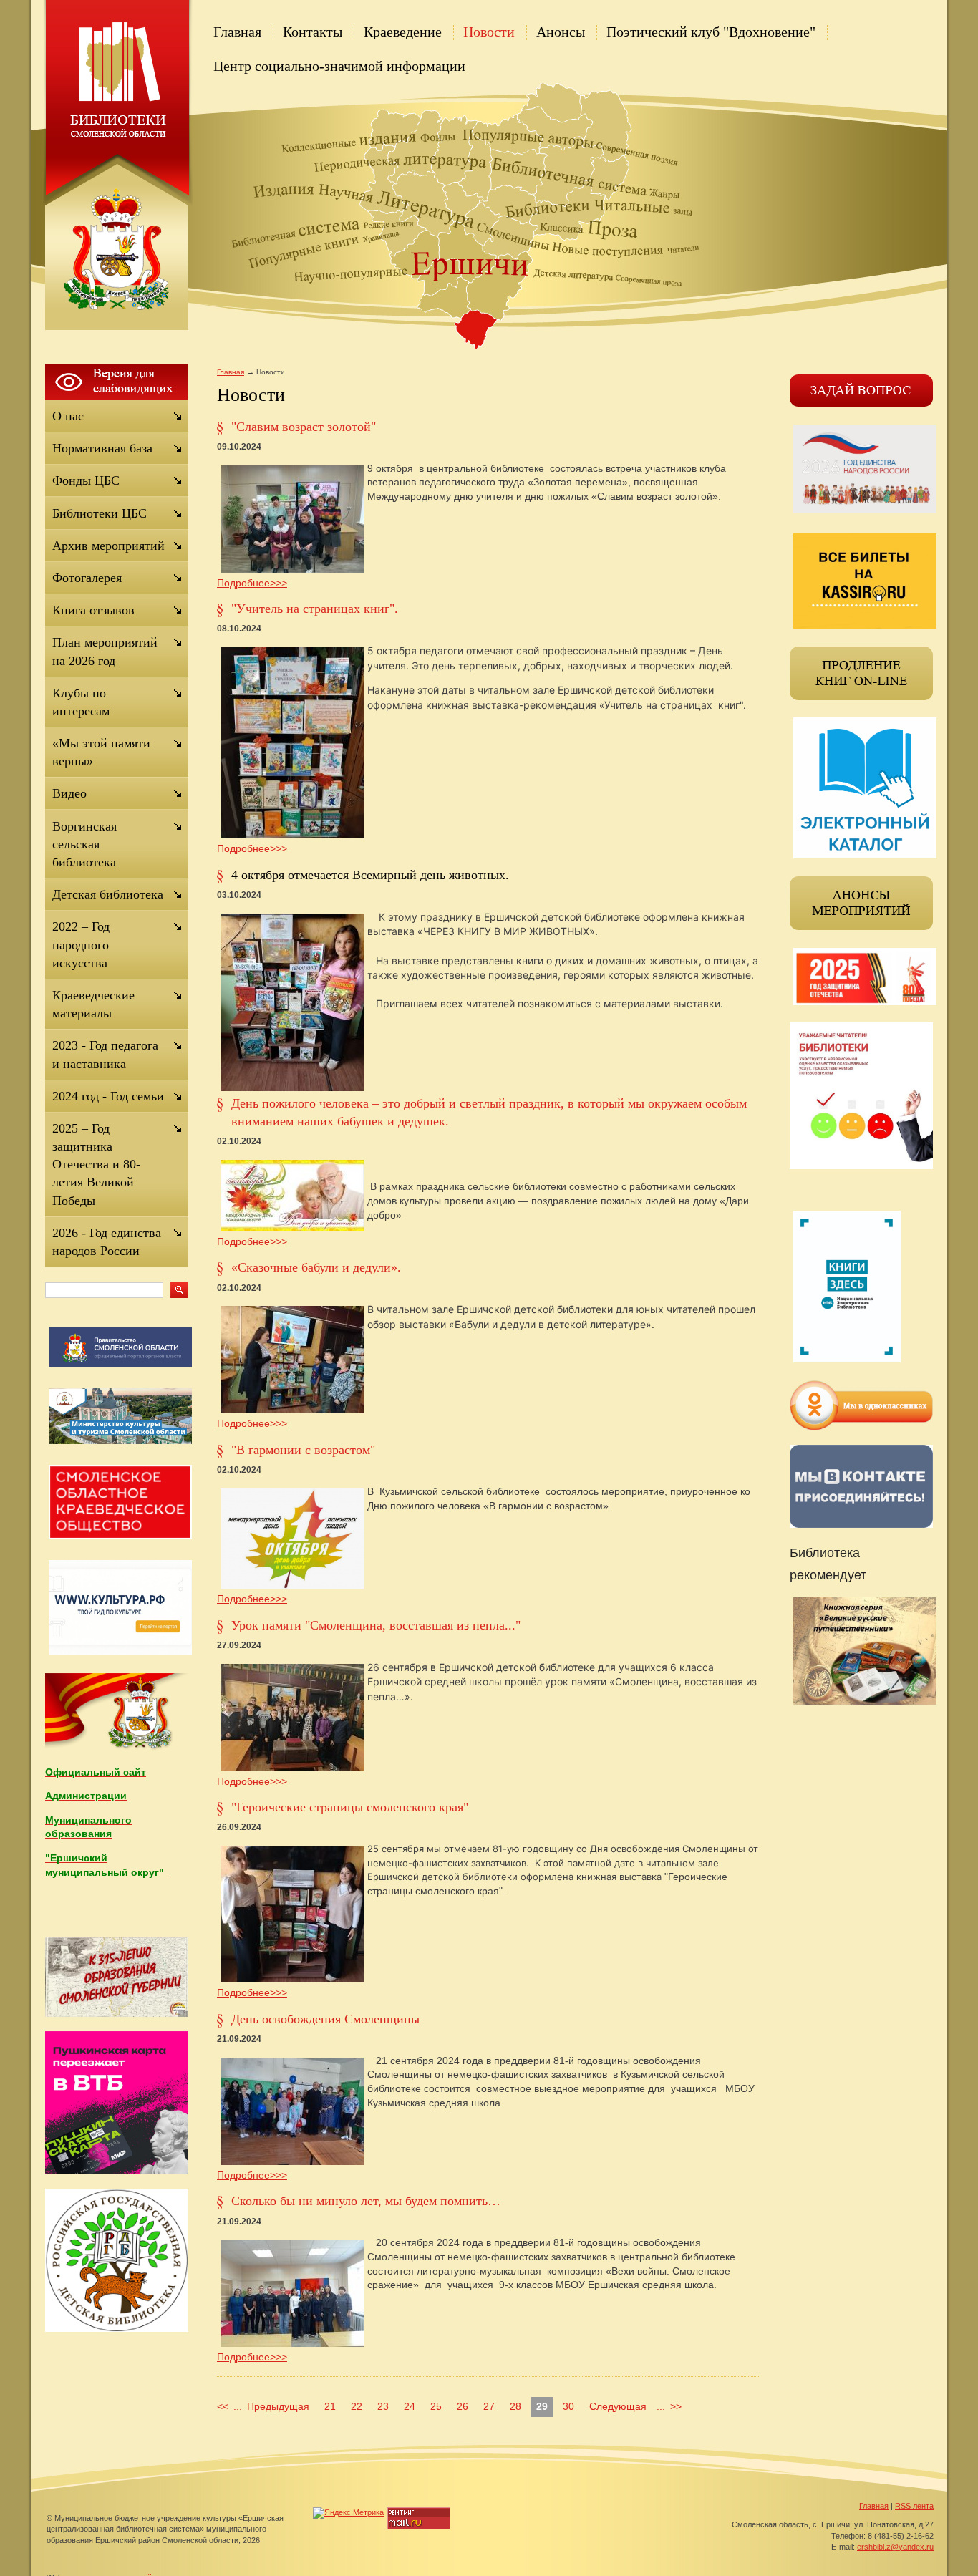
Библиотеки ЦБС (100, 513)
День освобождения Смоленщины (325, 2019)
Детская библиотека (108, 894)
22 (357, 2406)
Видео (69, 793)
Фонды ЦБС (86, 480)
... (238, 2406)
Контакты (313, 32)
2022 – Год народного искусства (81, 944)
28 (515, 2406)
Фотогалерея (87, 578)
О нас (68, 416)
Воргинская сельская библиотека (84, 844)
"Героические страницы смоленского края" (350, 1807)
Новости (489, 32)
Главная (237, 32)
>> (676, 2406)
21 (330, 2406)
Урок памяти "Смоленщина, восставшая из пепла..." (376, 1625)
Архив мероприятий (108, 546)
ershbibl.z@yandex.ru (895, 2547)
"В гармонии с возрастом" (303, 1450)
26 (463, 2406)
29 (542, 2406)
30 (568, 2406)
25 (436, 2406)
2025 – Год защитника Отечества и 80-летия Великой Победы (96, 1164)
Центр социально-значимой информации (339, 66)
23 (383, 2406)
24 (410, 2406)
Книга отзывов (93, 610)
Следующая (618, 2406)
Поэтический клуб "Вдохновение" (711, 32)
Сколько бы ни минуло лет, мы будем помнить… (366, 2201)
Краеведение (403, 32)
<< (223, 2406)
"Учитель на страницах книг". (315, 609)
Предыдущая (278, 2406)
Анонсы (561, 32)
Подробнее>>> (252, 583)
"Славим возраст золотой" (304, 427)
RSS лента (914, 2506)
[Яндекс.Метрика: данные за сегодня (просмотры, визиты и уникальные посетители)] (348, 2513)
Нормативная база (102, 448)
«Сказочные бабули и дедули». (316, 1267)
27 (489, 2406)
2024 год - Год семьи (108, 1096)
